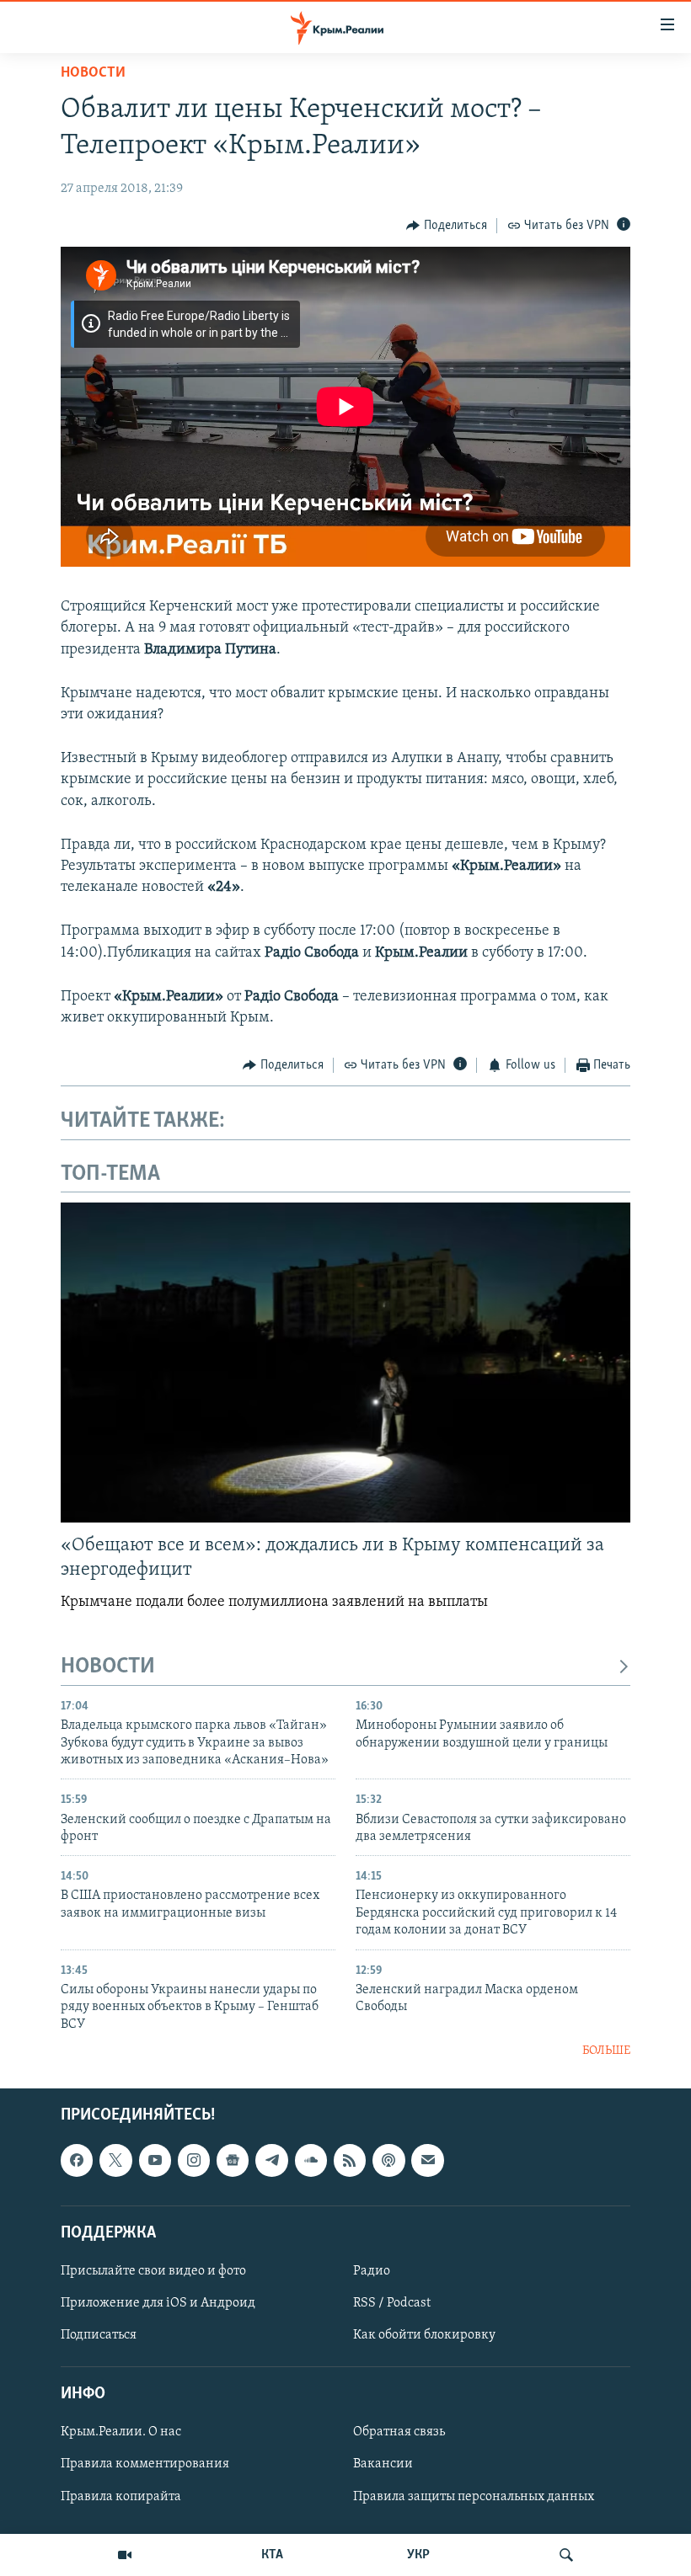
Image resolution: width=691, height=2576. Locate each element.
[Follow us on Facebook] (77, 2161)
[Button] (447, 226)
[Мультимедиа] (125, 2555)
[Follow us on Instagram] (194, 2161)
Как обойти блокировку (424, 2336)
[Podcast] (388, 2161)
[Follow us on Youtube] (155, 2161)
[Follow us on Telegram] (271, 2161)
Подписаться (99, 2336)
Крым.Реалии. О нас (121, 2433)
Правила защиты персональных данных (474, 2497)
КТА (272, 2555)
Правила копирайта (121, 2497)
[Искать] (566, 2555)
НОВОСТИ (108, 1667)
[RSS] (350, 2161)
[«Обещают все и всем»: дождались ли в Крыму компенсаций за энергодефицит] (345, 1363)
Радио (372, 2271)
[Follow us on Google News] (233, 2161)
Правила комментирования (145, 2465)
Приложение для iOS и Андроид (158, 2303)
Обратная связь (399, 2433)
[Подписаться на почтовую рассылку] (427, 2161)
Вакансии (383, 2465)
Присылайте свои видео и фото (153, 2271)
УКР (418, 2555)
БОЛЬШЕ (606, 2051)
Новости (93, 73)
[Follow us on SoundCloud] (311, 2161)
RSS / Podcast (392, 2303)
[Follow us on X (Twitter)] (115, 2161)
